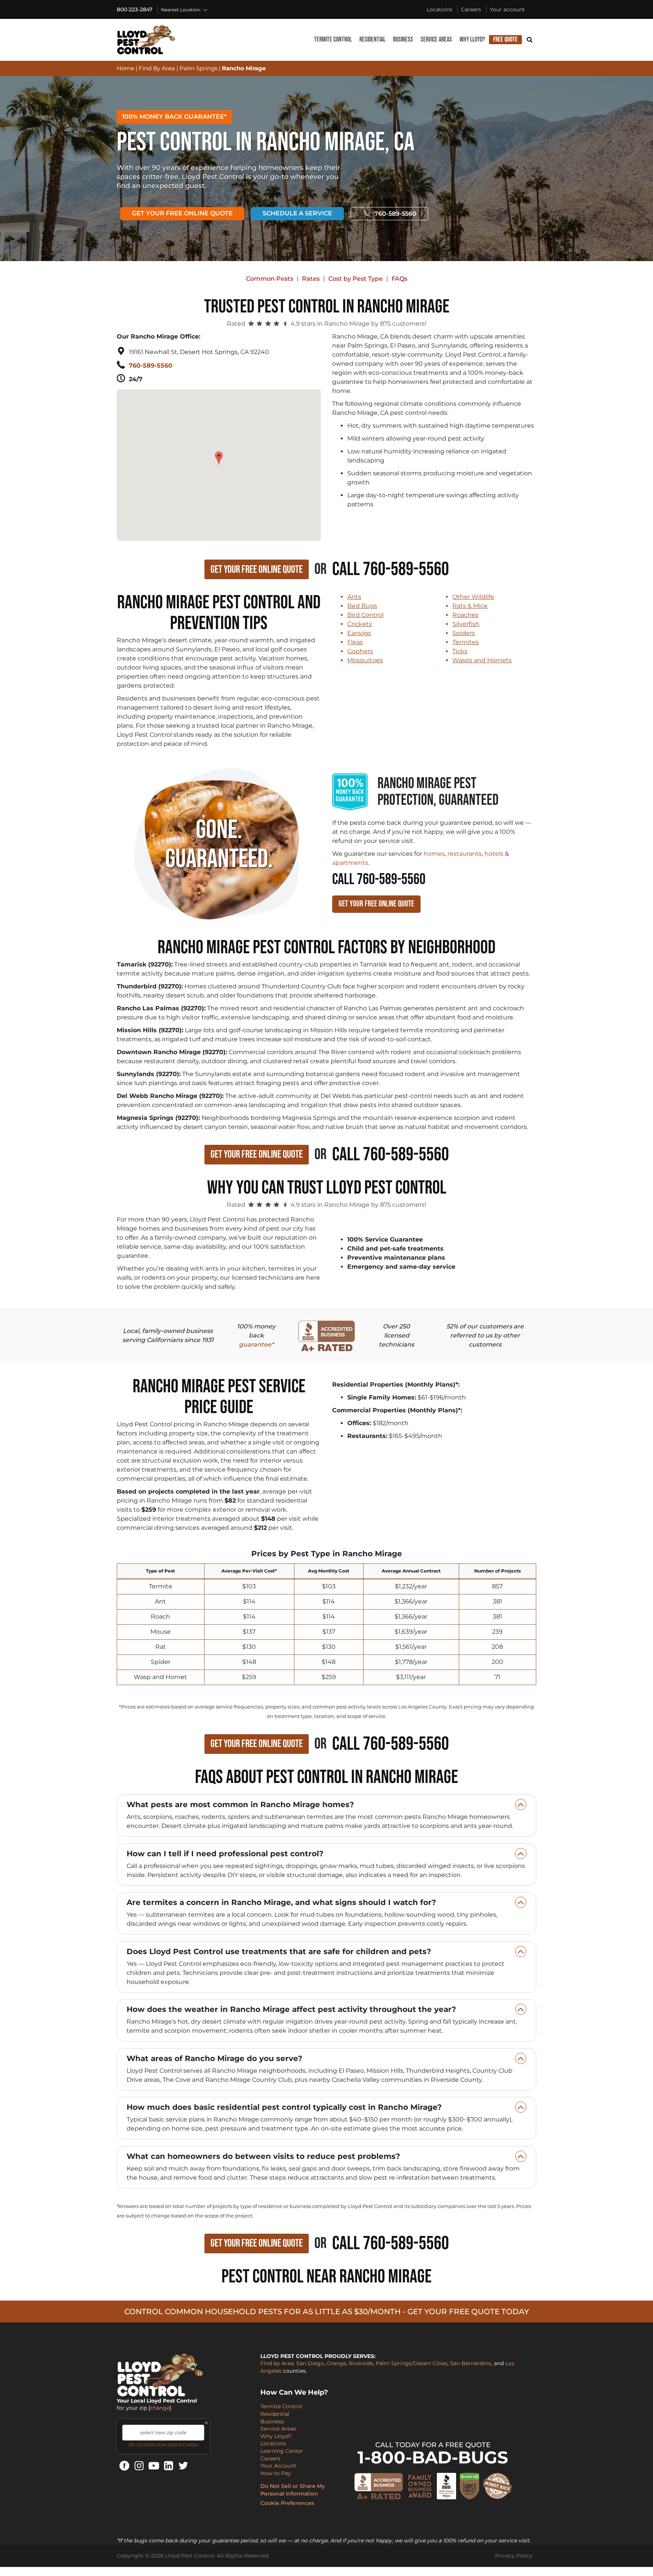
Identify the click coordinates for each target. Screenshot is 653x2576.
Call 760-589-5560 (391, 569)
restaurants (465, 854)
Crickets (360, 624)
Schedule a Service (297, 213)
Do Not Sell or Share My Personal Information (293, 2490)
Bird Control (365, 615)
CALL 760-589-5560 (379, 880)
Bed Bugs (362, 606)
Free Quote (505, 39)
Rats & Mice (470, 606)
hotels (494, 854)
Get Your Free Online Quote (182, 213)
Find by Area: (278, 2363)
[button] (220, 454)
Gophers (360, 651)
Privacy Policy (514, 2556)
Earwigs (359, 633)
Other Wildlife (473, 597)
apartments (350, 863)
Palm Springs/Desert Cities (412, 2363)
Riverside (361, 2363)
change (160, 2408)
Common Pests (270, 279)
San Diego (310, 2363)
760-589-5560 (395, 214)
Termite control (333, 39)
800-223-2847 (135, 9)
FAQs (399, 279)
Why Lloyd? (472, 39)
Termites (466, 642)
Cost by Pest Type (356, 279)
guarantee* (256, 1344)
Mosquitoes (365, 660)
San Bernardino (471, 2363)
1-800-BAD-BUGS (433, 2457)
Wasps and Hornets (482, 660)
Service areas (436, 39)
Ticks (460, 651)
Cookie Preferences (287, 2503)
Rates (311, 279)
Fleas (355, 642)
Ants (354, 597)
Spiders (464, 633)
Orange (336, 2363)
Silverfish (466, 624)
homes (434, 854)
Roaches (465, 615)
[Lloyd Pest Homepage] (146, 40)
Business (403, 39)
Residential (372, 39)
